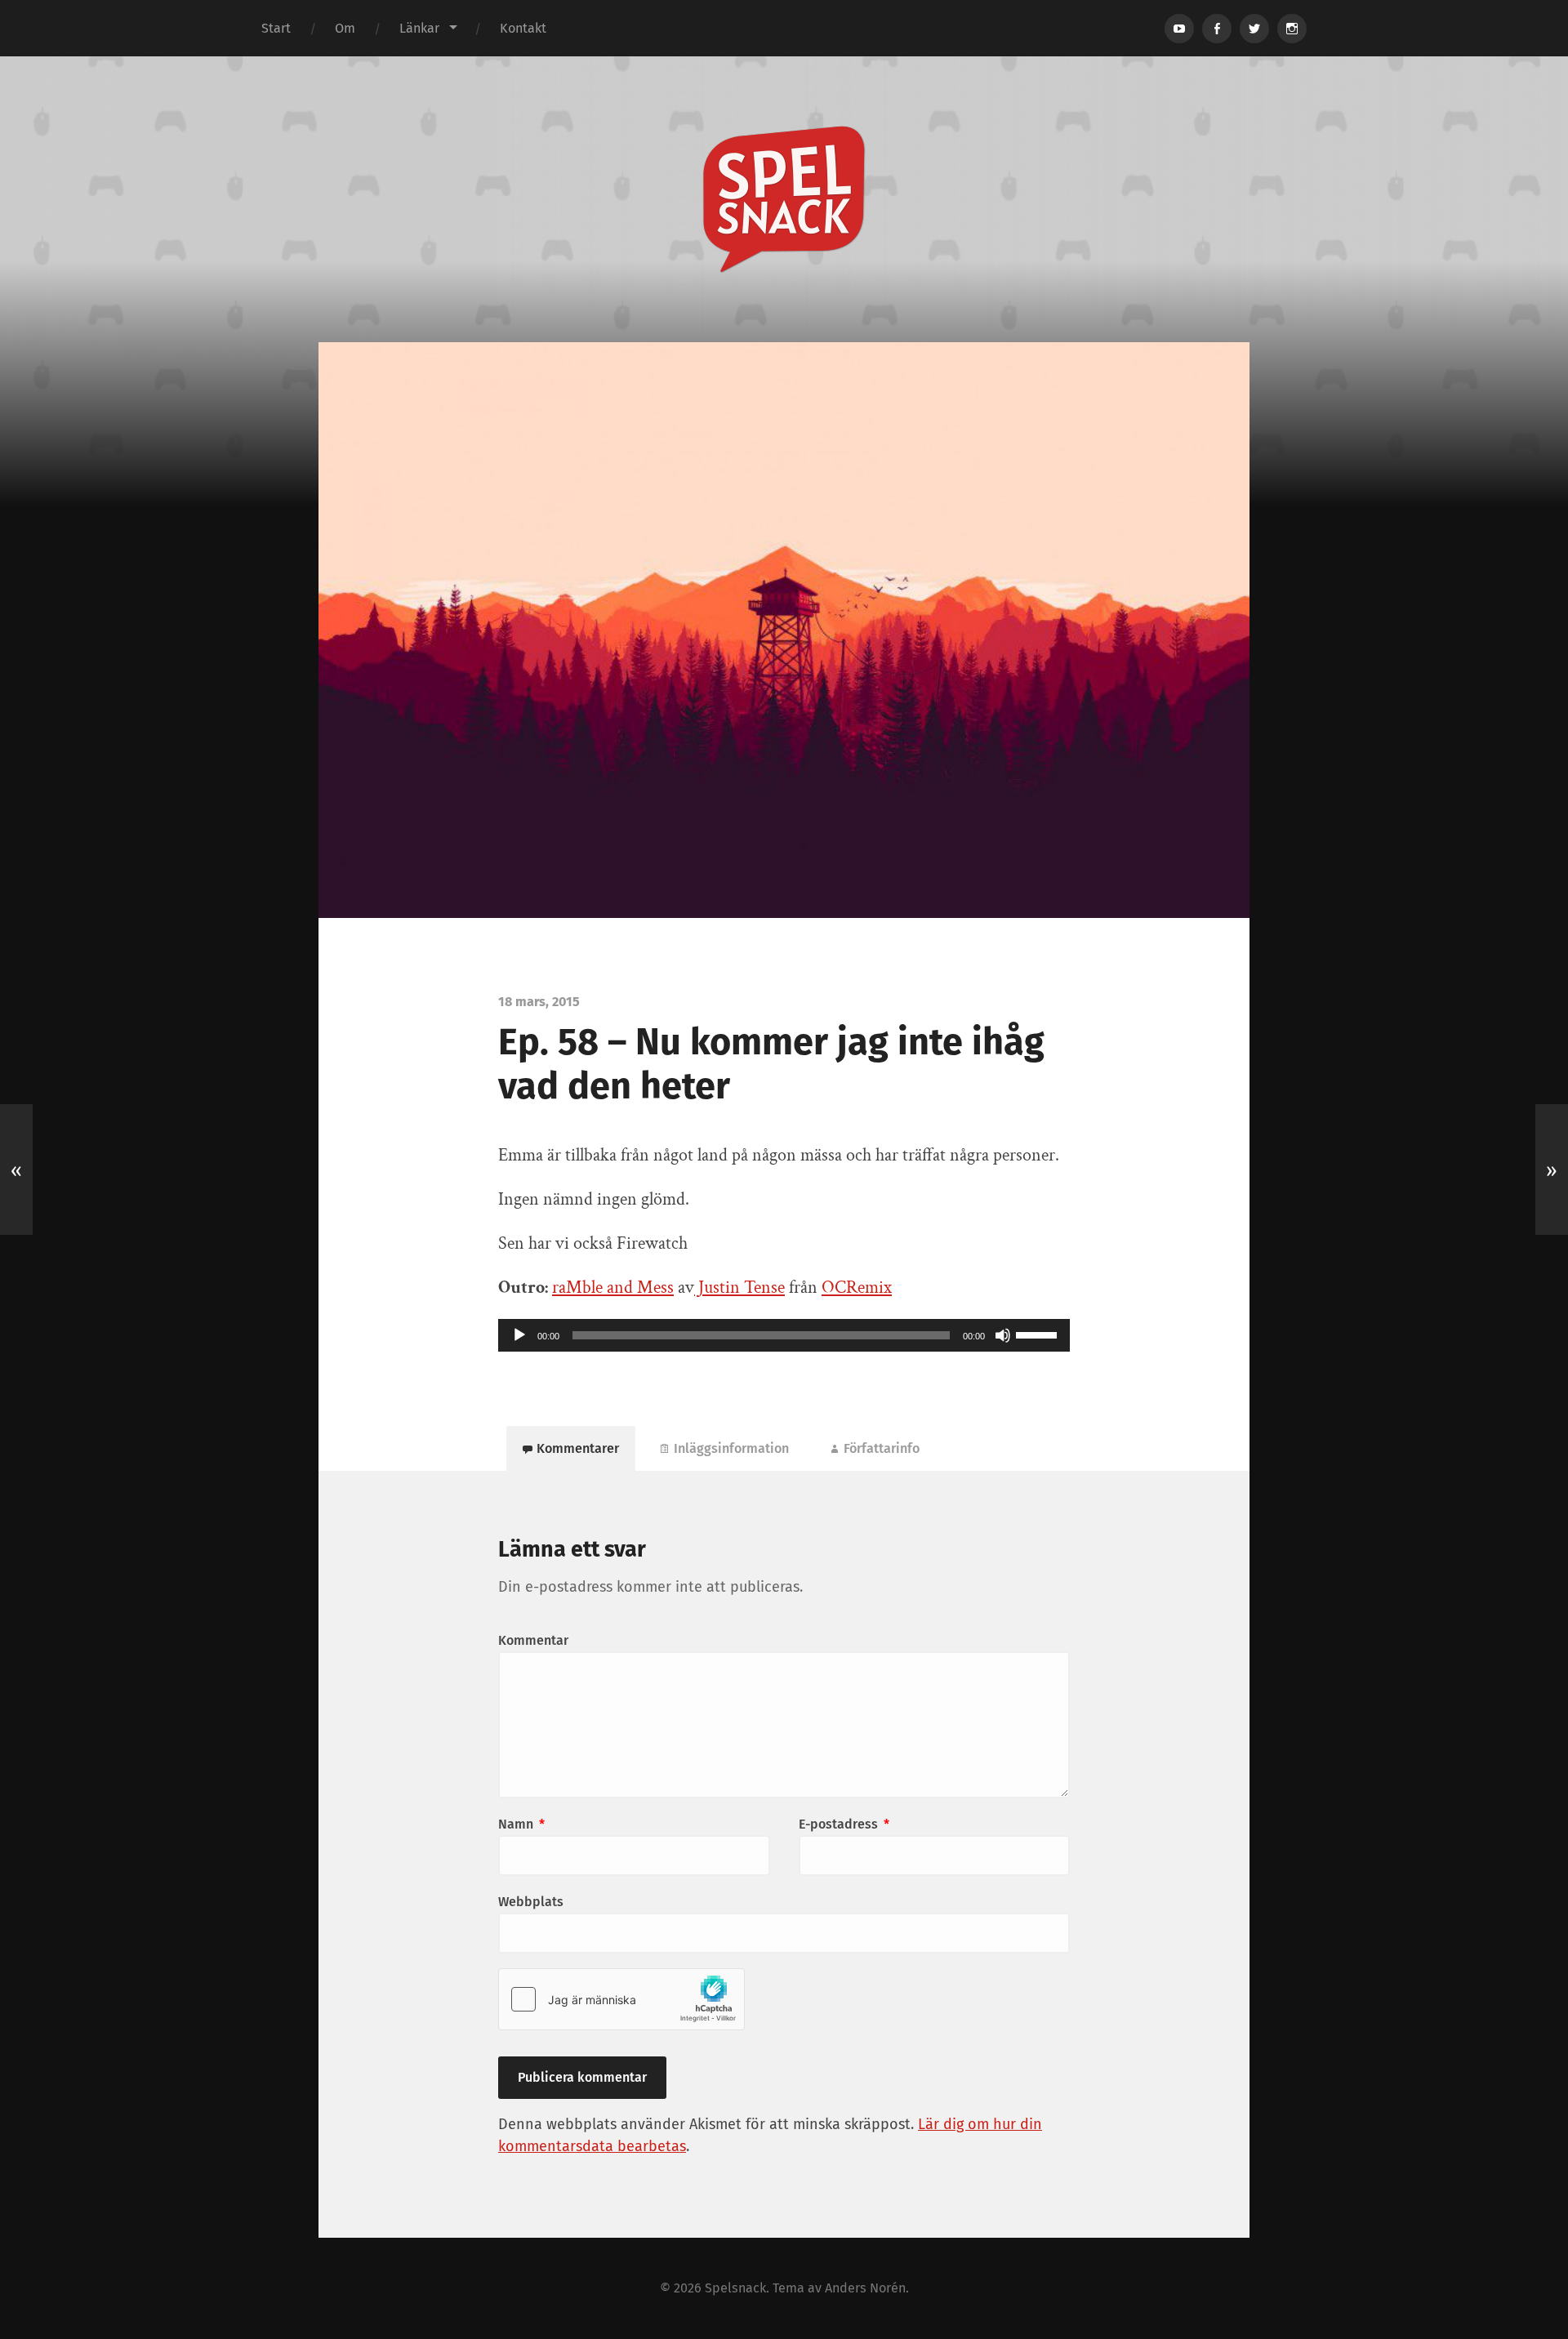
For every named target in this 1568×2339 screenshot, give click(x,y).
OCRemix (857, 1288)
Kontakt (523, 28)
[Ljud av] (1003, 1335)
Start (276, 28)
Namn (521, 1824)
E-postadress (844, 1824)
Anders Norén (865, 2288)
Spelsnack (735, 2288)
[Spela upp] (519, 1335)
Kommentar (533, 1640)
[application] (784, 1335)
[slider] (1039, 1334)
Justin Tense (739, 1288)
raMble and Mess (613, 1288)
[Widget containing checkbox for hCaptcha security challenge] (621, 1999)
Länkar (419, 28)
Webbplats (531, 1902)
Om (345, 28)
